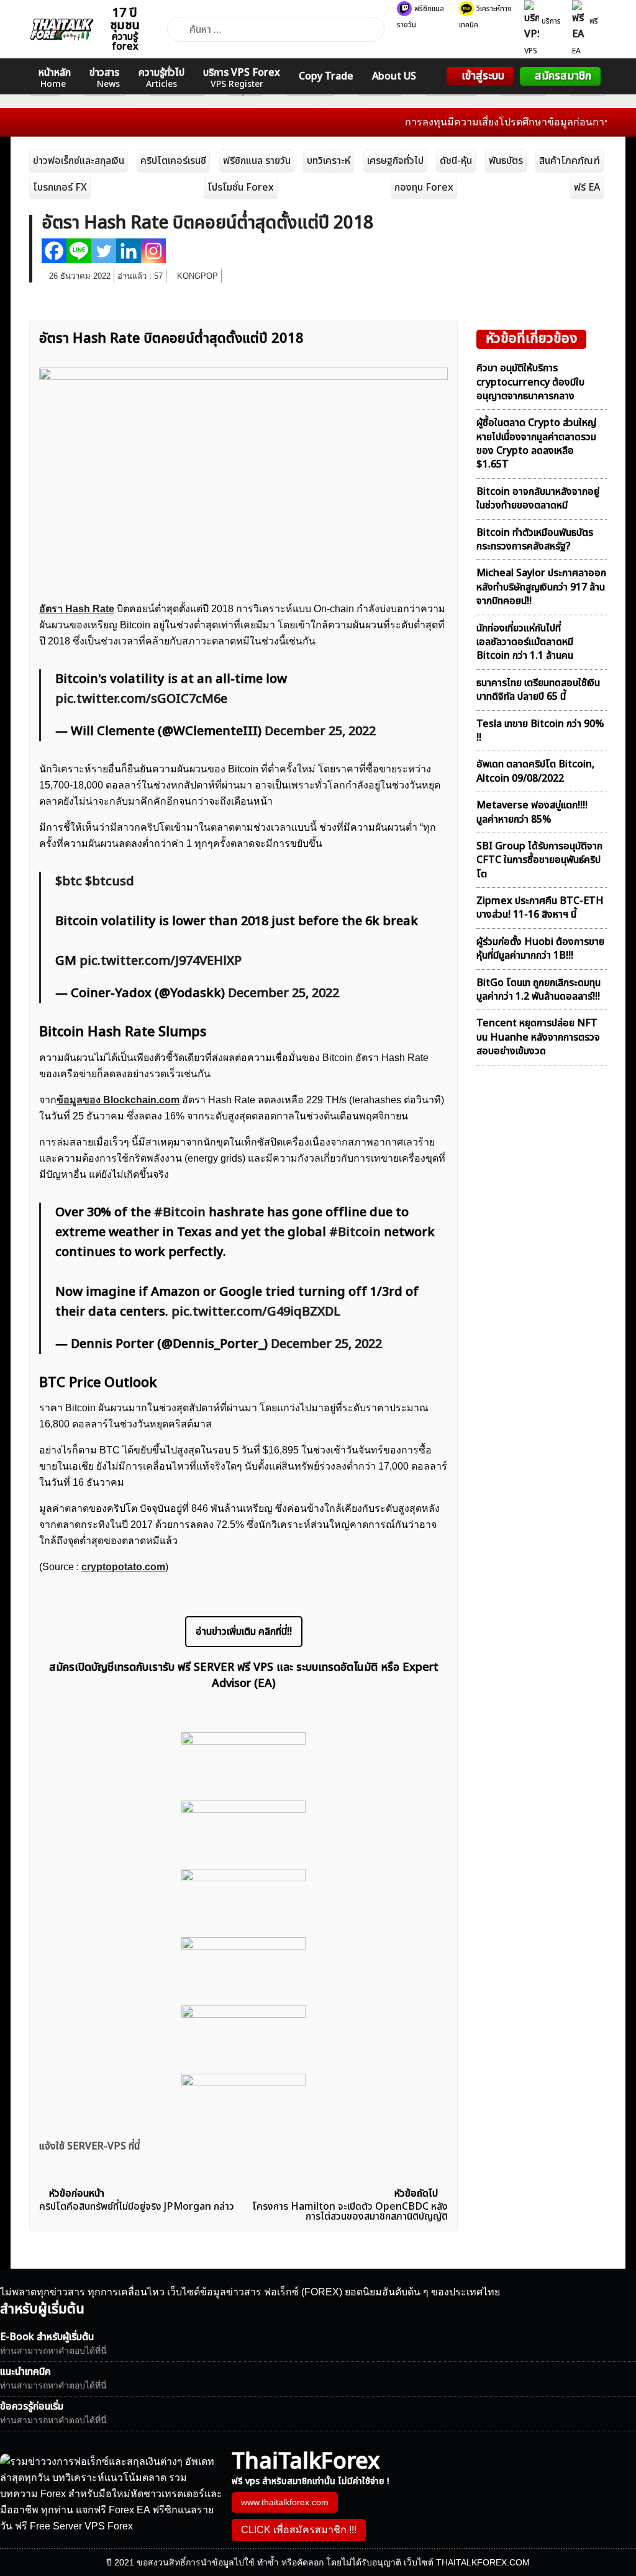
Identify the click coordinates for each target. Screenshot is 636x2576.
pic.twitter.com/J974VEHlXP (161, 961)
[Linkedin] (129, 251)
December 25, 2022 (320, 731)
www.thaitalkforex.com (285, 2502)
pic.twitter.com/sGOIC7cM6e (141, 699)
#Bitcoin (180, 1213)
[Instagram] (153, 251)
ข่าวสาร (105, 78)
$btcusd (110, 882)
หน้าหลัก (55, 78)
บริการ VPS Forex (242, 78)
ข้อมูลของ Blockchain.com (118, 1100)
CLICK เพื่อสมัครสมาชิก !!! (299, 2530)
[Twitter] (104, 251)
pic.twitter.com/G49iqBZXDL (256, 1312)
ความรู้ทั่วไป (161, 78)
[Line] (79, 251)
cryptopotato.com (123, 1567)
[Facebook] (54, 251)
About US (394, 76)
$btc (69, 882)
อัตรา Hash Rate (77, 609)
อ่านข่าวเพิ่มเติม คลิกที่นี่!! (244, 1632)
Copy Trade (326, 76)
